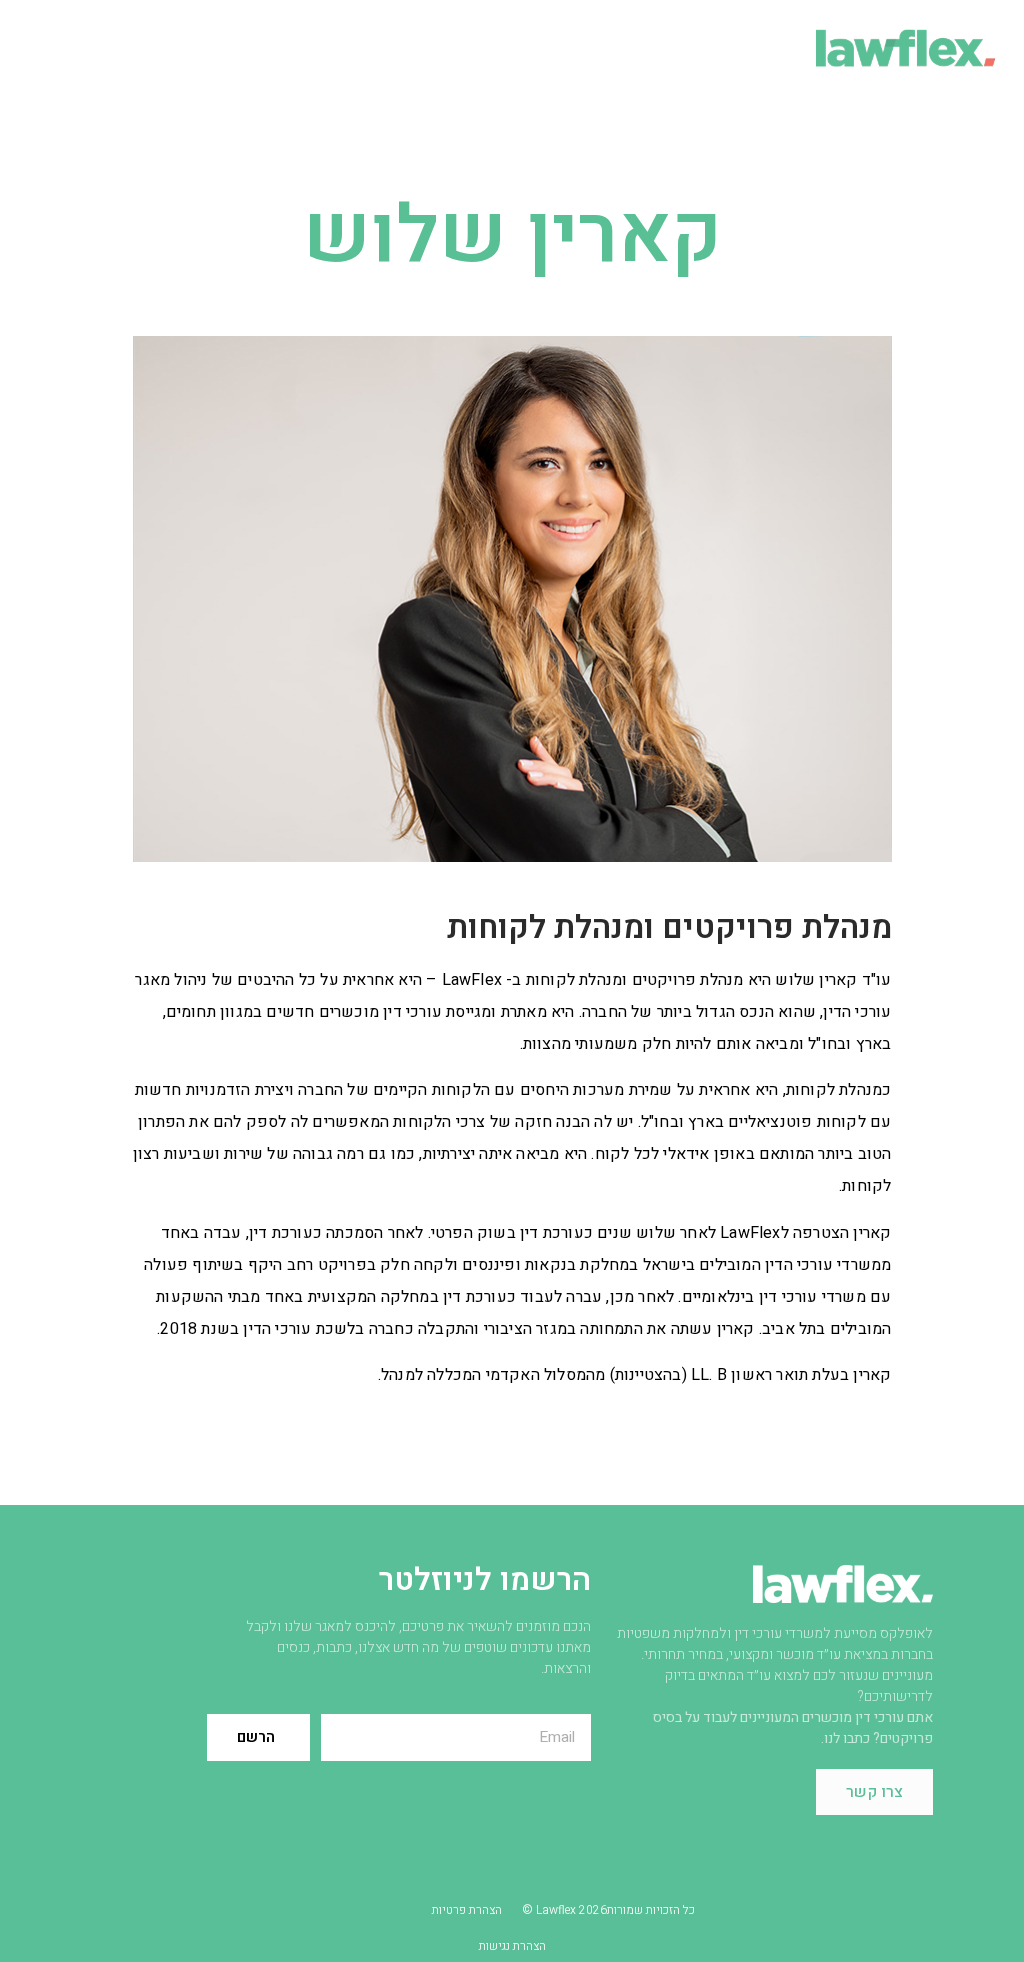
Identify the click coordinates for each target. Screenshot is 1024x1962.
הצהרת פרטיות (467, 1910)
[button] (173, 48)
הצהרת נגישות (512, 1946)
